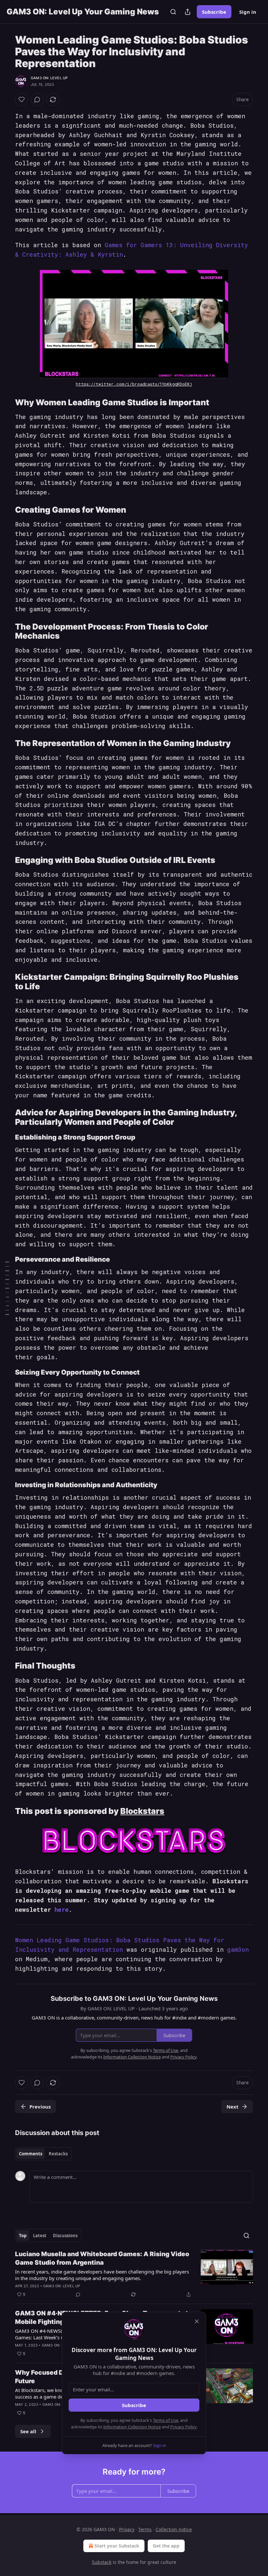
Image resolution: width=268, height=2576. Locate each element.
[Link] (6, 402)
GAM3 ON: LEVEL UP (49, 78)
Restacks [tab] (58, 2154)
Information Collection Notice (132, 2427)
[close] (197, 2321)
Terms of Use (166, 2420)
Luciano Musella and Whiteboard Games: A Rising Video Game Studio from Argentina (102, 2258)
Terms (145, 2529)
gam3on (238, 1949)
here (62, 1909)
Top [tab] (23, 2236)
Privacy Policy (183, 2427)
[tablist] (43, 2154)
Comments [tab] (31, 2154)
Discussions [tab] (65, 2236)
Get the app (166, 2546)
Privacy (127, 2529)
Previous (40, 2107)
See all (28, 2431)
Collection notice (174, 2529)
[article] (134, 2274)
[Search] (173, 12)
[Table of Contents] (7, 1288)
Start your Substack (117, 2546)
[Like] (22, 100)
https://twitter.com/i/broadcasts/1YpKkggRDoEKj (134, 384)
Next (233, 2107)
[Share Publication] (188, 12)
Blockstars (142, 1811)
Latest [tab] (40, 2236)
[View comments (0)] (37, 100)
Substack (102, 2562)
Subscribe (214, 12)
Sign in (248, 12)
